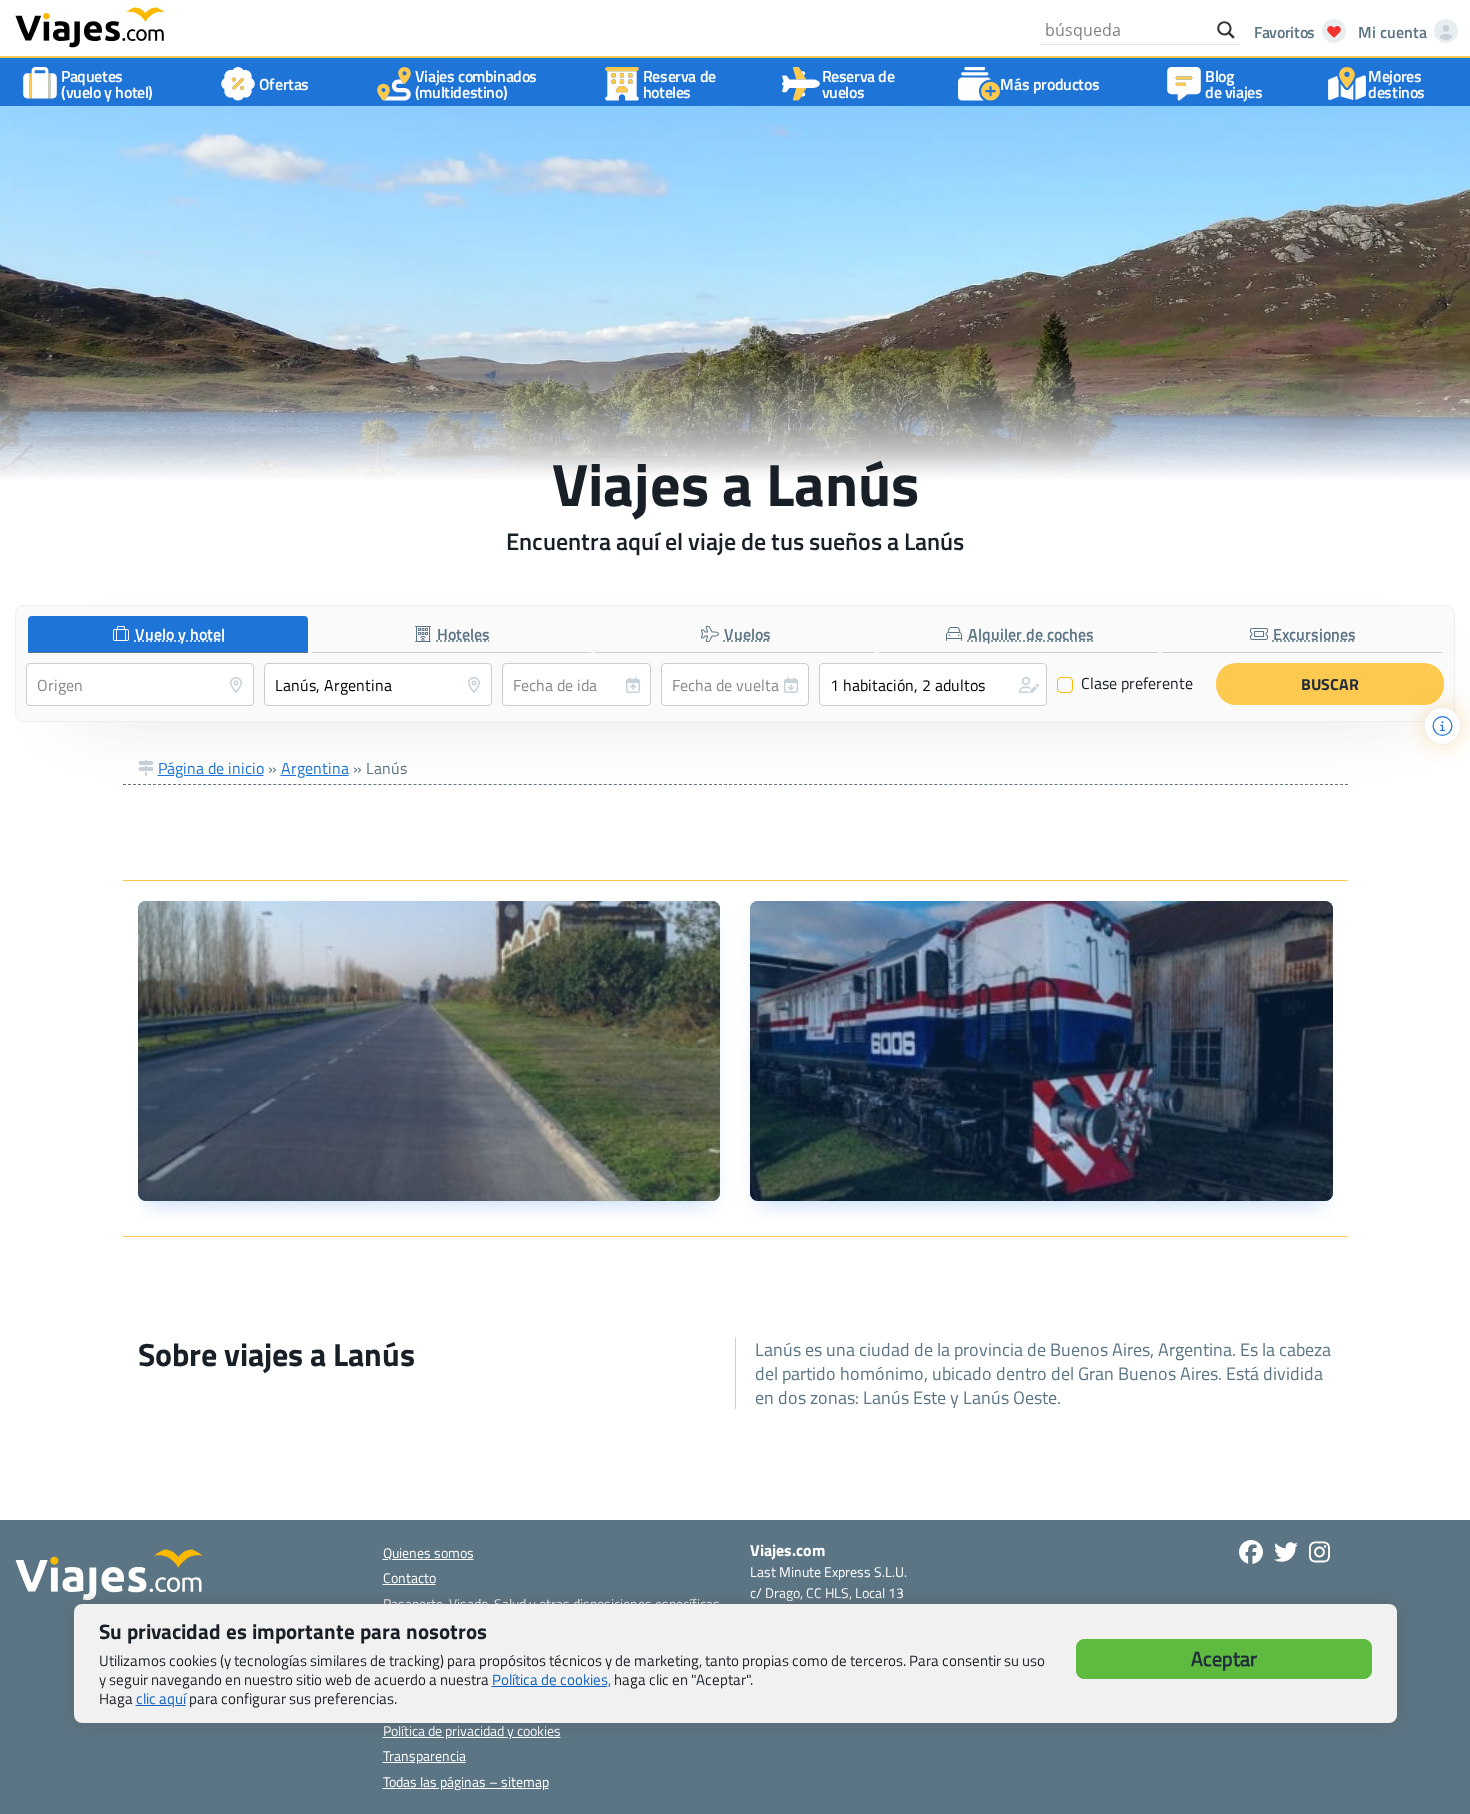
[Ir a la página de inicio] (90, 26)
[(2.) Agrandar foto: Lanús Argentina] (1041, 1051)
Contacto (409, 1577)
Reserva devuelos (858, 84)
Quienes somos (428, 1552)
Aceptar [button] (1224, 1658)
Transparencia (424, 1755)
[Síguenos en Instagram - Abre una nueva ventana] (1319, 1552)
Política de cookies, (551, 1679)
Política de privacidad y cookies (472, 1730)
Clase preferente (1125, 684)
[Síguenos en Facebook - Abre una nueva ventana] (1251, 1552)
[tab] (168, 634)
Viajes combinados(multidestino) (476, 84)
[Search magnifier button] (1226, 30)
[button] (933, 684)
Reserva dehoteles (679, 84)
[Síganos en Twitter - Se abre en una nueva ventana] (1286, 1552)
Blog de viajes (1233, 84)
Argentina (315, 768)
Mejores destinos (1396, 84)
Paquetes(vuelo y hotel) (107, 84)
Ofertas (284, 84)
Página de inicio (211, 768)
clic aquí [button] (161, 1698)
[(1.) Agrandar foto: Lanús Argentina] (429, 1051)
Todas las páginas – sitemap (466, 1781)
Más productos (1049, 84)
